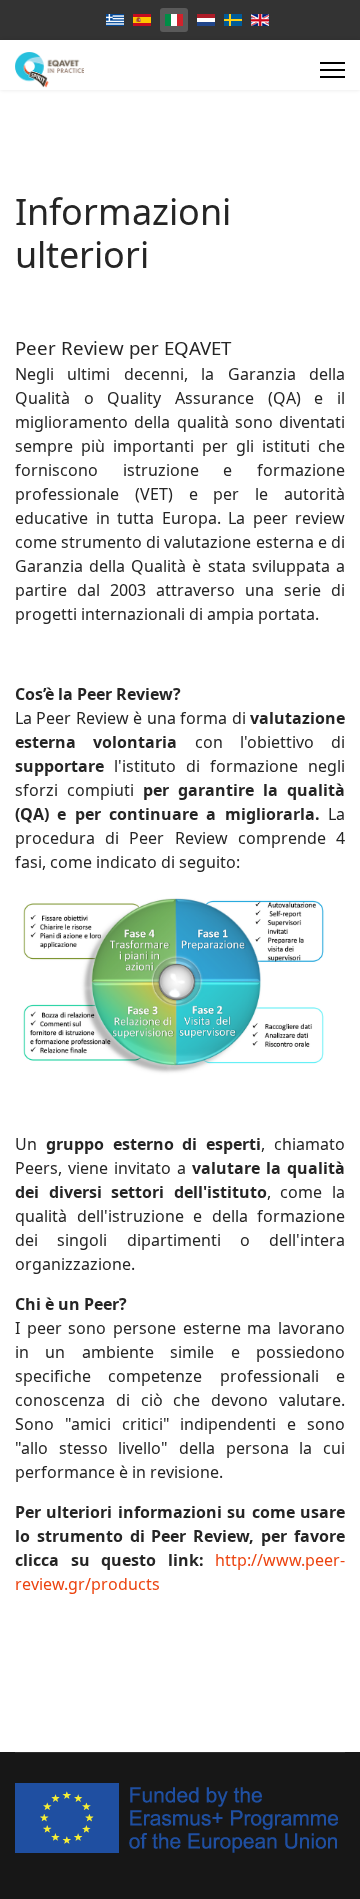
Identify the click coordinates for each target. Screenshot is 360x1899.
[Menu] (332, 70)
